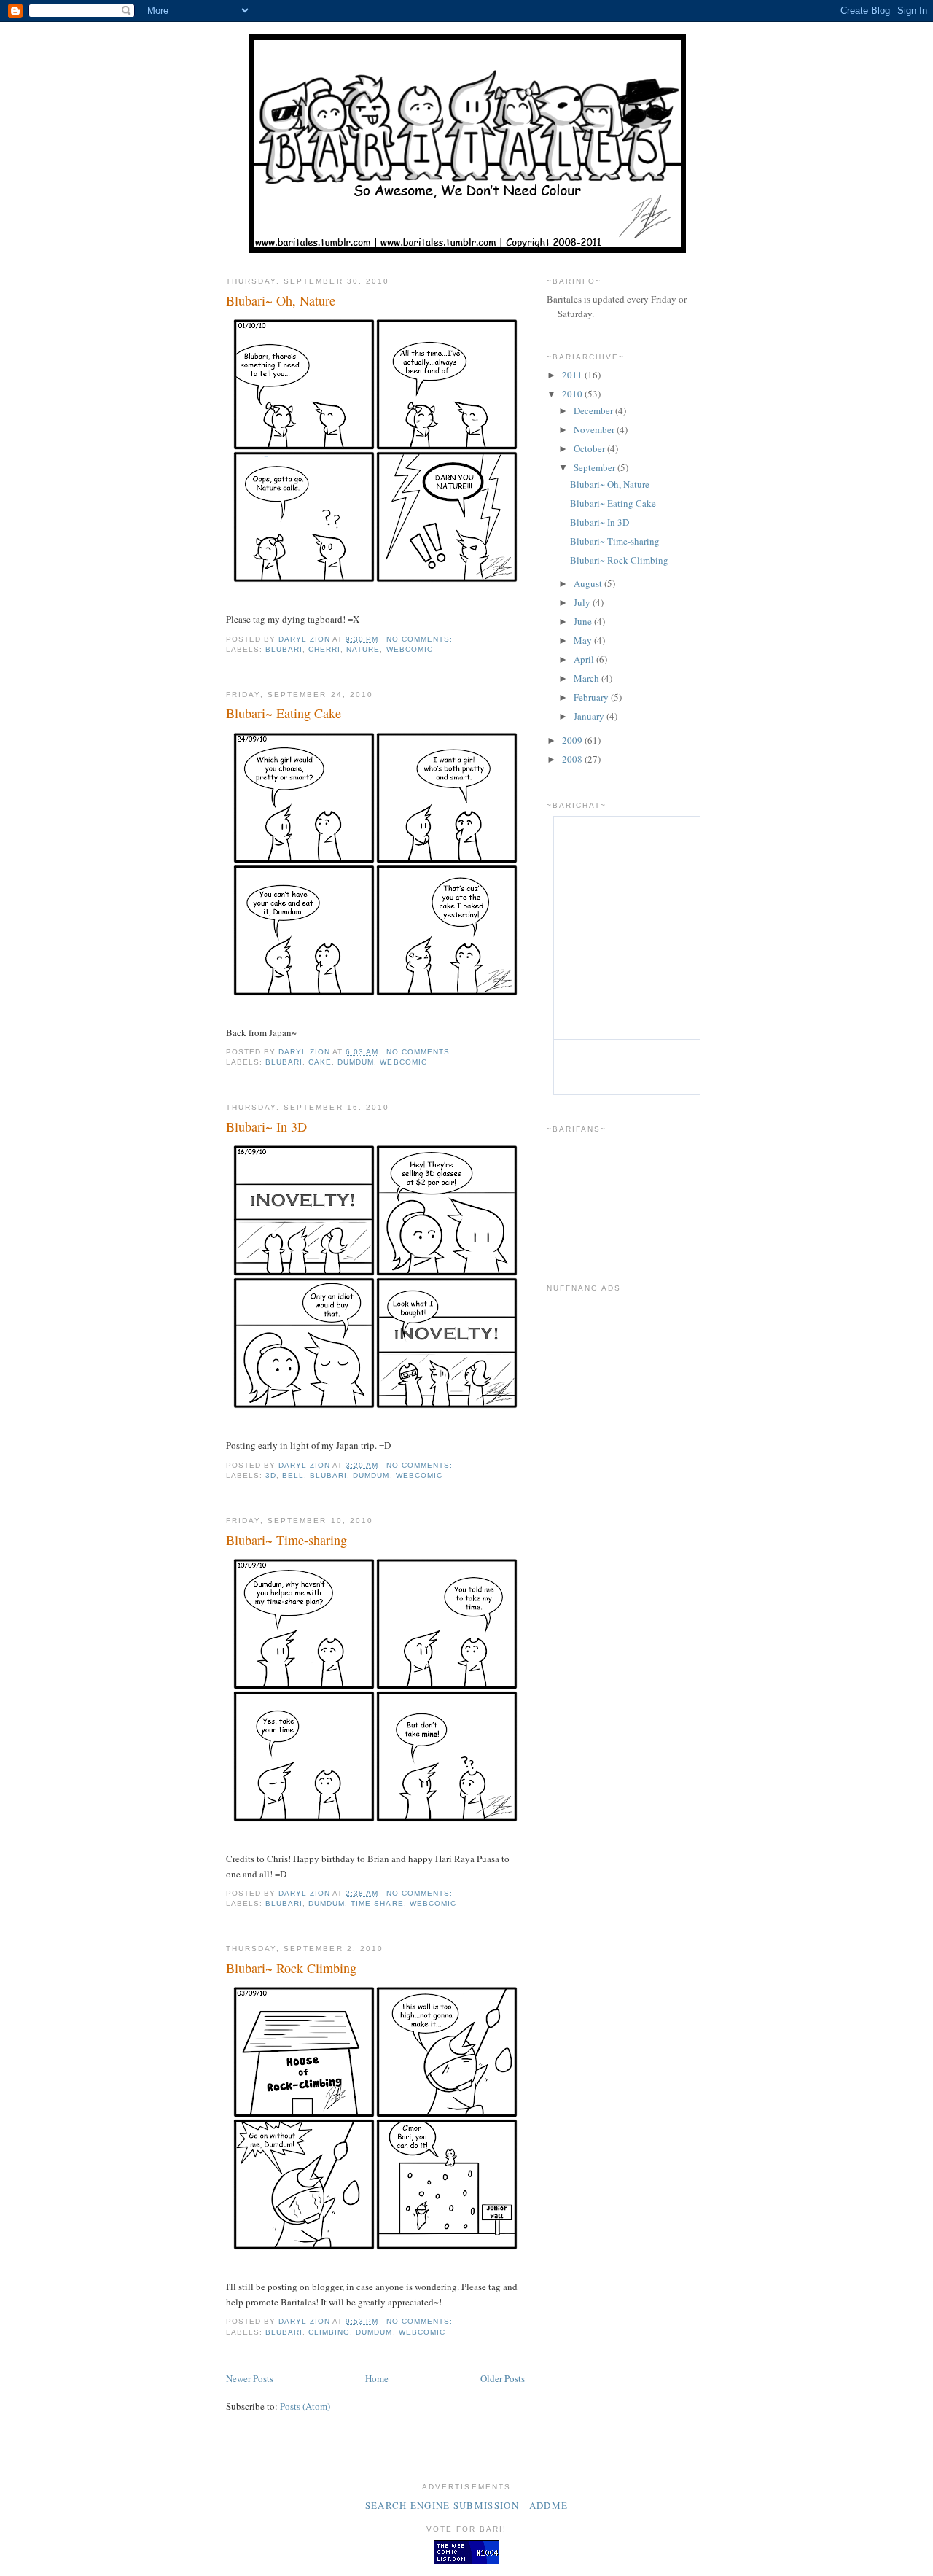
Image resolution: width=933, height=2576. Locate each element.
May (584, 640)
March (587, 678)
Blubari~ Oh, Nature (281, 300)
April (585, 659)
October (590, 448)
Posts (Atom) (305, 2406)
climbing (329, 2332)
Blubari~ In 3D (266, 1126)
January (590, 716)
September (596, 467)
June (584, 621)
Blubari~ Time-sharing (286, 1540)
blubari (284, 649)
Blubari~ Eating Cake (284, 713)
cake (320, 1062)
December (594, 410)
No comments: (421, 639)
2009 (573, 740)
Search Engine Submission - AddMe (467, 2505)
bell (293, 1475)
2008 (573, 759)
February (592, 697)
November (595, 429)
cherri (324, 649)
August (589, 583)
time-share (377, 1903)
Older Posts (503, 2378)
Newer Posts (250, 2378)
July (583, 602)
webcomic (410, 649)
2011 (573, 375)
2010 (573, 394)
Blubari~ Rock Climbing (291, 1968)
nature (363, 649)
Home (377, 2378)
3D (271, 1475)
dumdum (356, 1062)
